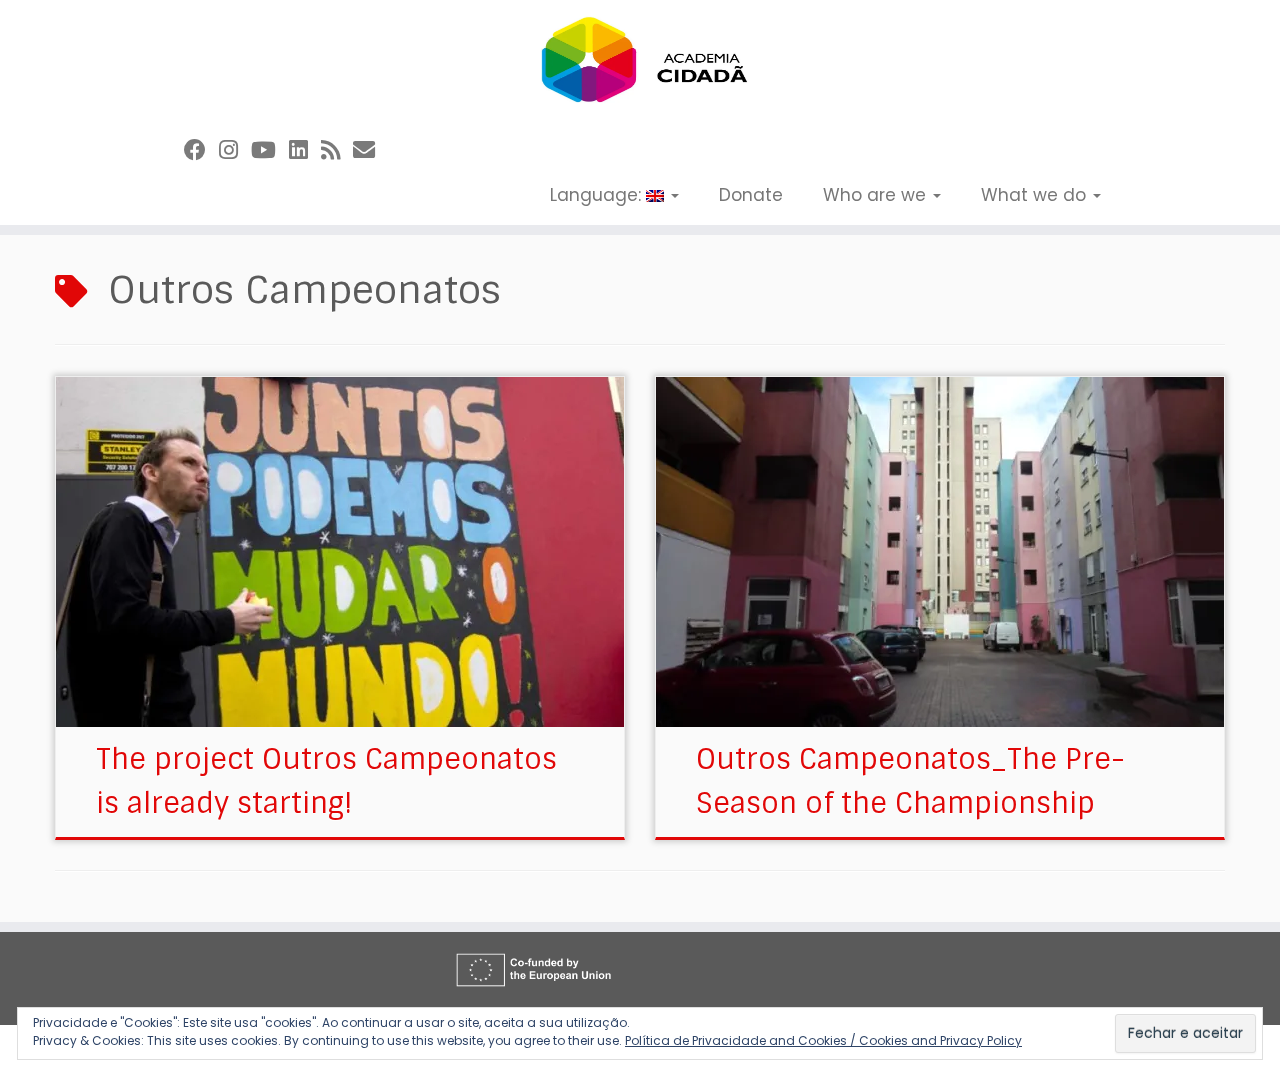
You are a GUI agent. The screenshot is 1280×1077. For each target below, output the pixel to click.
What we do (1036, 195)
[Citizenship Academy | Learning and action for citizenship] (640, 60)
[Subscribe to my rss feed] (337, 150)
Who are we (877, 195)
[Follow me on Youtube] (270, 150)
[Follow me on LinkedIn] (305, 150)
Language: (598, 195)
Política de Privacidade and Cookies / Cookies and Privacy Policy (823, 1040)
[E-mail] (370, 150)
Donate (751, 195)
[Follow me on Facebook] (201, 150)
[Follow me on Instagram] (235, 150)
